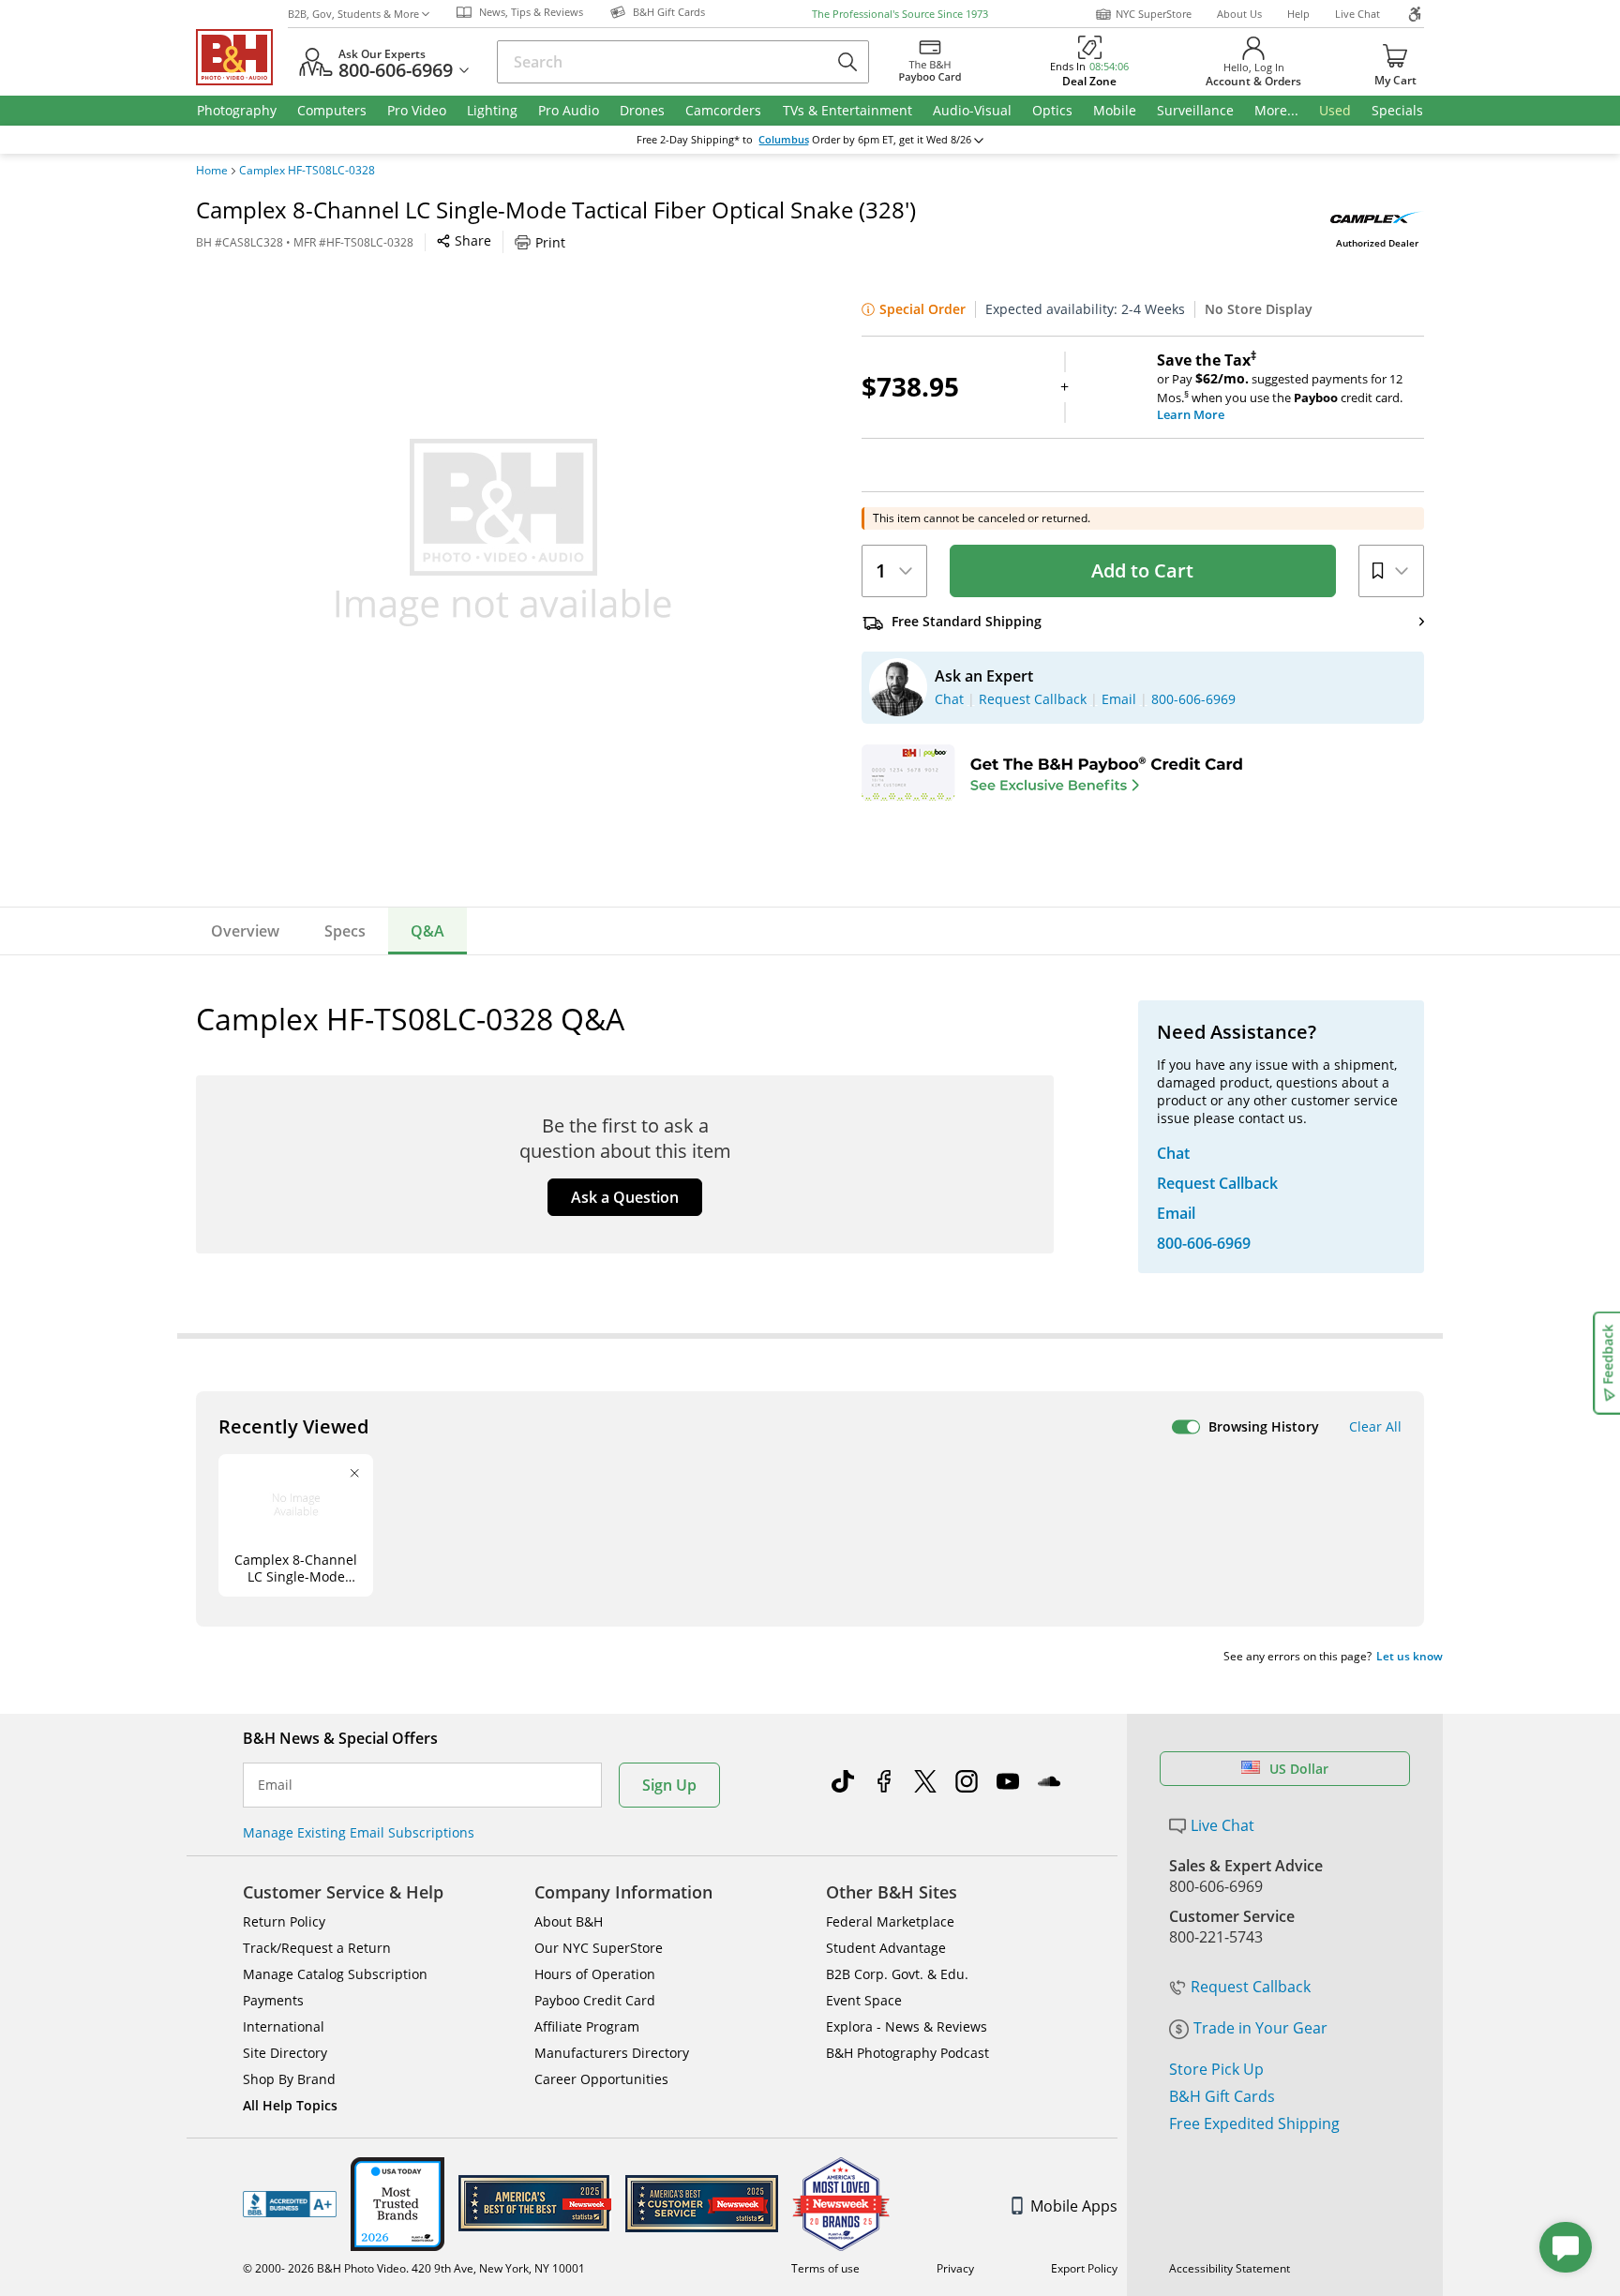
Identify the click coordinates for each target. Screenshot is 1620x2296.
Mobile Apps (1074, 2206)
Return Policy (284, 1921)
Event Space (864, 2000)
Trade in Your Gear (1260, 2028)
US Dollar (1299, 1769)
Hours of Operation (595, 1974)
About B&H (569, 1921)
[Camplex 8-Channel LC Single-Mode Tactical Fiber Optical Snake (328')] (503, 533)
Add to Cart (1142, 570)
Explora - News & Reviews (907, 2026)
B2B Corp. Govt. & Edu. (897, 1974)
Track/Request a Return (317, 1948)
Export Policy (1084, 2268)
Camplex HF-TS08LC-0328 (307, 171)
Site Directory (285, 2053)
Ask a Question (625, 1197)
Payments (273, 2000)
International (284, 2026)
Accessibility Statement (1230, 2268)
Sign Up (669, 1785)
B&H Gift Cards (1222, 2096)
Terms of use (825, 2268)
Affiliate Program (587, 2026)
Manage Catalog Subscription (335, 1974)
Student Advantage (886, 1948)
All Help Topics (290, 2105)
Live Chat (1357, 14)
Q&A (427, 931)
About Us (1239, 14)
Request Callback (1251, 1987)
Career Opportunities (601, 2079)
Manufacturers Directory (612, 2053)
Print (550, 242)
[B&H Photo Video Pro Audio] (242, 57)
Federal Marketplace (890, 1921)
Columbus (784, 140)
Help (1298, 14)
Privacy (955, 2268)
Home (212, 171)
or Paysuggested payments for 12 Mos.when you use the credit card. (1280, 387)
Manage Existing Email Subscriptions (359, 1832)
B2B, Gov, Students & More (353, 14)
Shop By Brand (289, 2079)
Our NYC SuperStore (599, 1948)
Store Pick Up (1216, 2069)
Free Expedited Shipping (1254, 2123)
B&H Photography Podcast (907, 2053)
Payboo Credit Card (595, 2000)
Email (275, 1785)
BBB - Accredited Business (290, 2204)
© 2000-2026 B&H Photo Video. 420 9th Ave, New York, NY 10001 (414, 2268)
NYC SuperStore (1154, 14)
